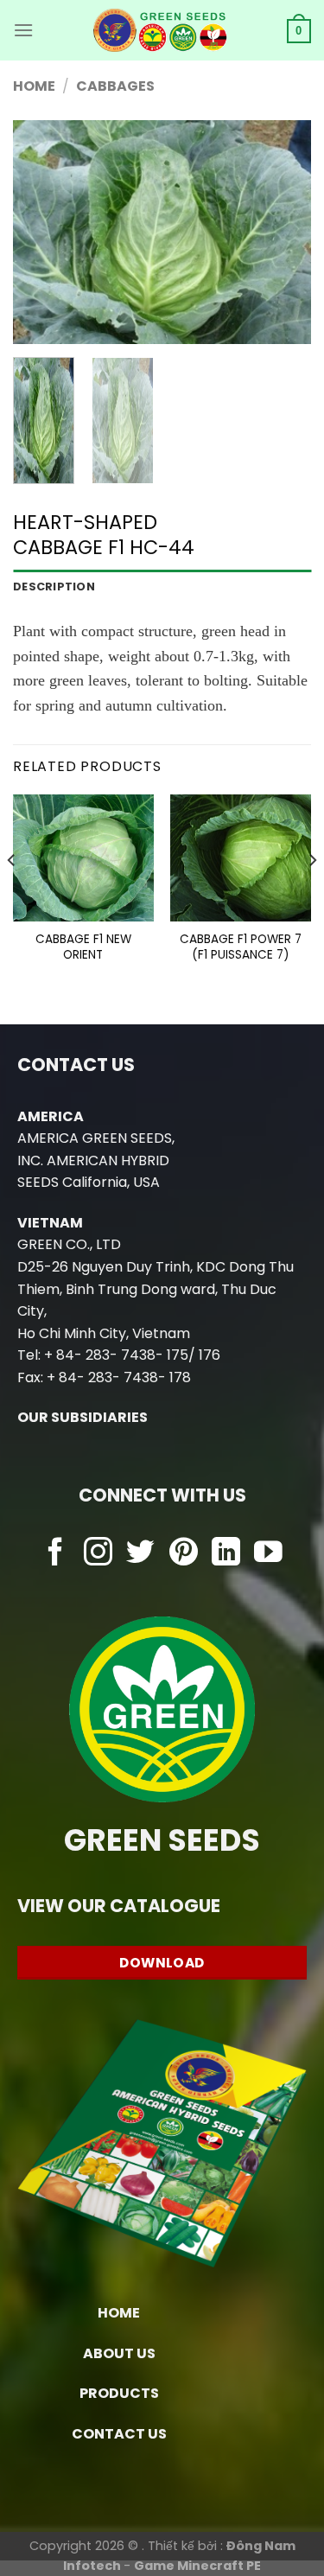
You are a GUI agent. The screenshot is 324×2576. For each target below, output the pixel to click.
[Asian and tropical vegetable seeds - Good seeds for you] (160, 30)
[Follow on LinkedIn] (226, 1554)
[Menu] (23, 30)
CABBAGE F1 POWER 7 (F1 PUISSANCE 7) (241, 947)
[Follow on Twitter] (140, 1554)
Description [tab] (54, 587)
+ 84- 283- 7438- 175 (116, 1355)
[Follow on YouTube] (268, 1554)
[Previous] (41, 233)
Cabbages (115, 86)
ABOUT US (119, 2353)
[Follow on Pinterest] (184, 1554)
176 (210, 1355)
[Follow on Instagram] (98, 1554)
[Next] (283, 233)
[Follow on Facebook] (56, 1554)
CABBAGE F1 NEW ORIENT (83, 947)
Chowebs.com (162, 1588)
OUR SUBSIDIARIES (83, 1417)
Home (34, 86)
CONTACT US (119, 2434)
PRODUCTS (119, 2393)
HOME (119, 2313)
